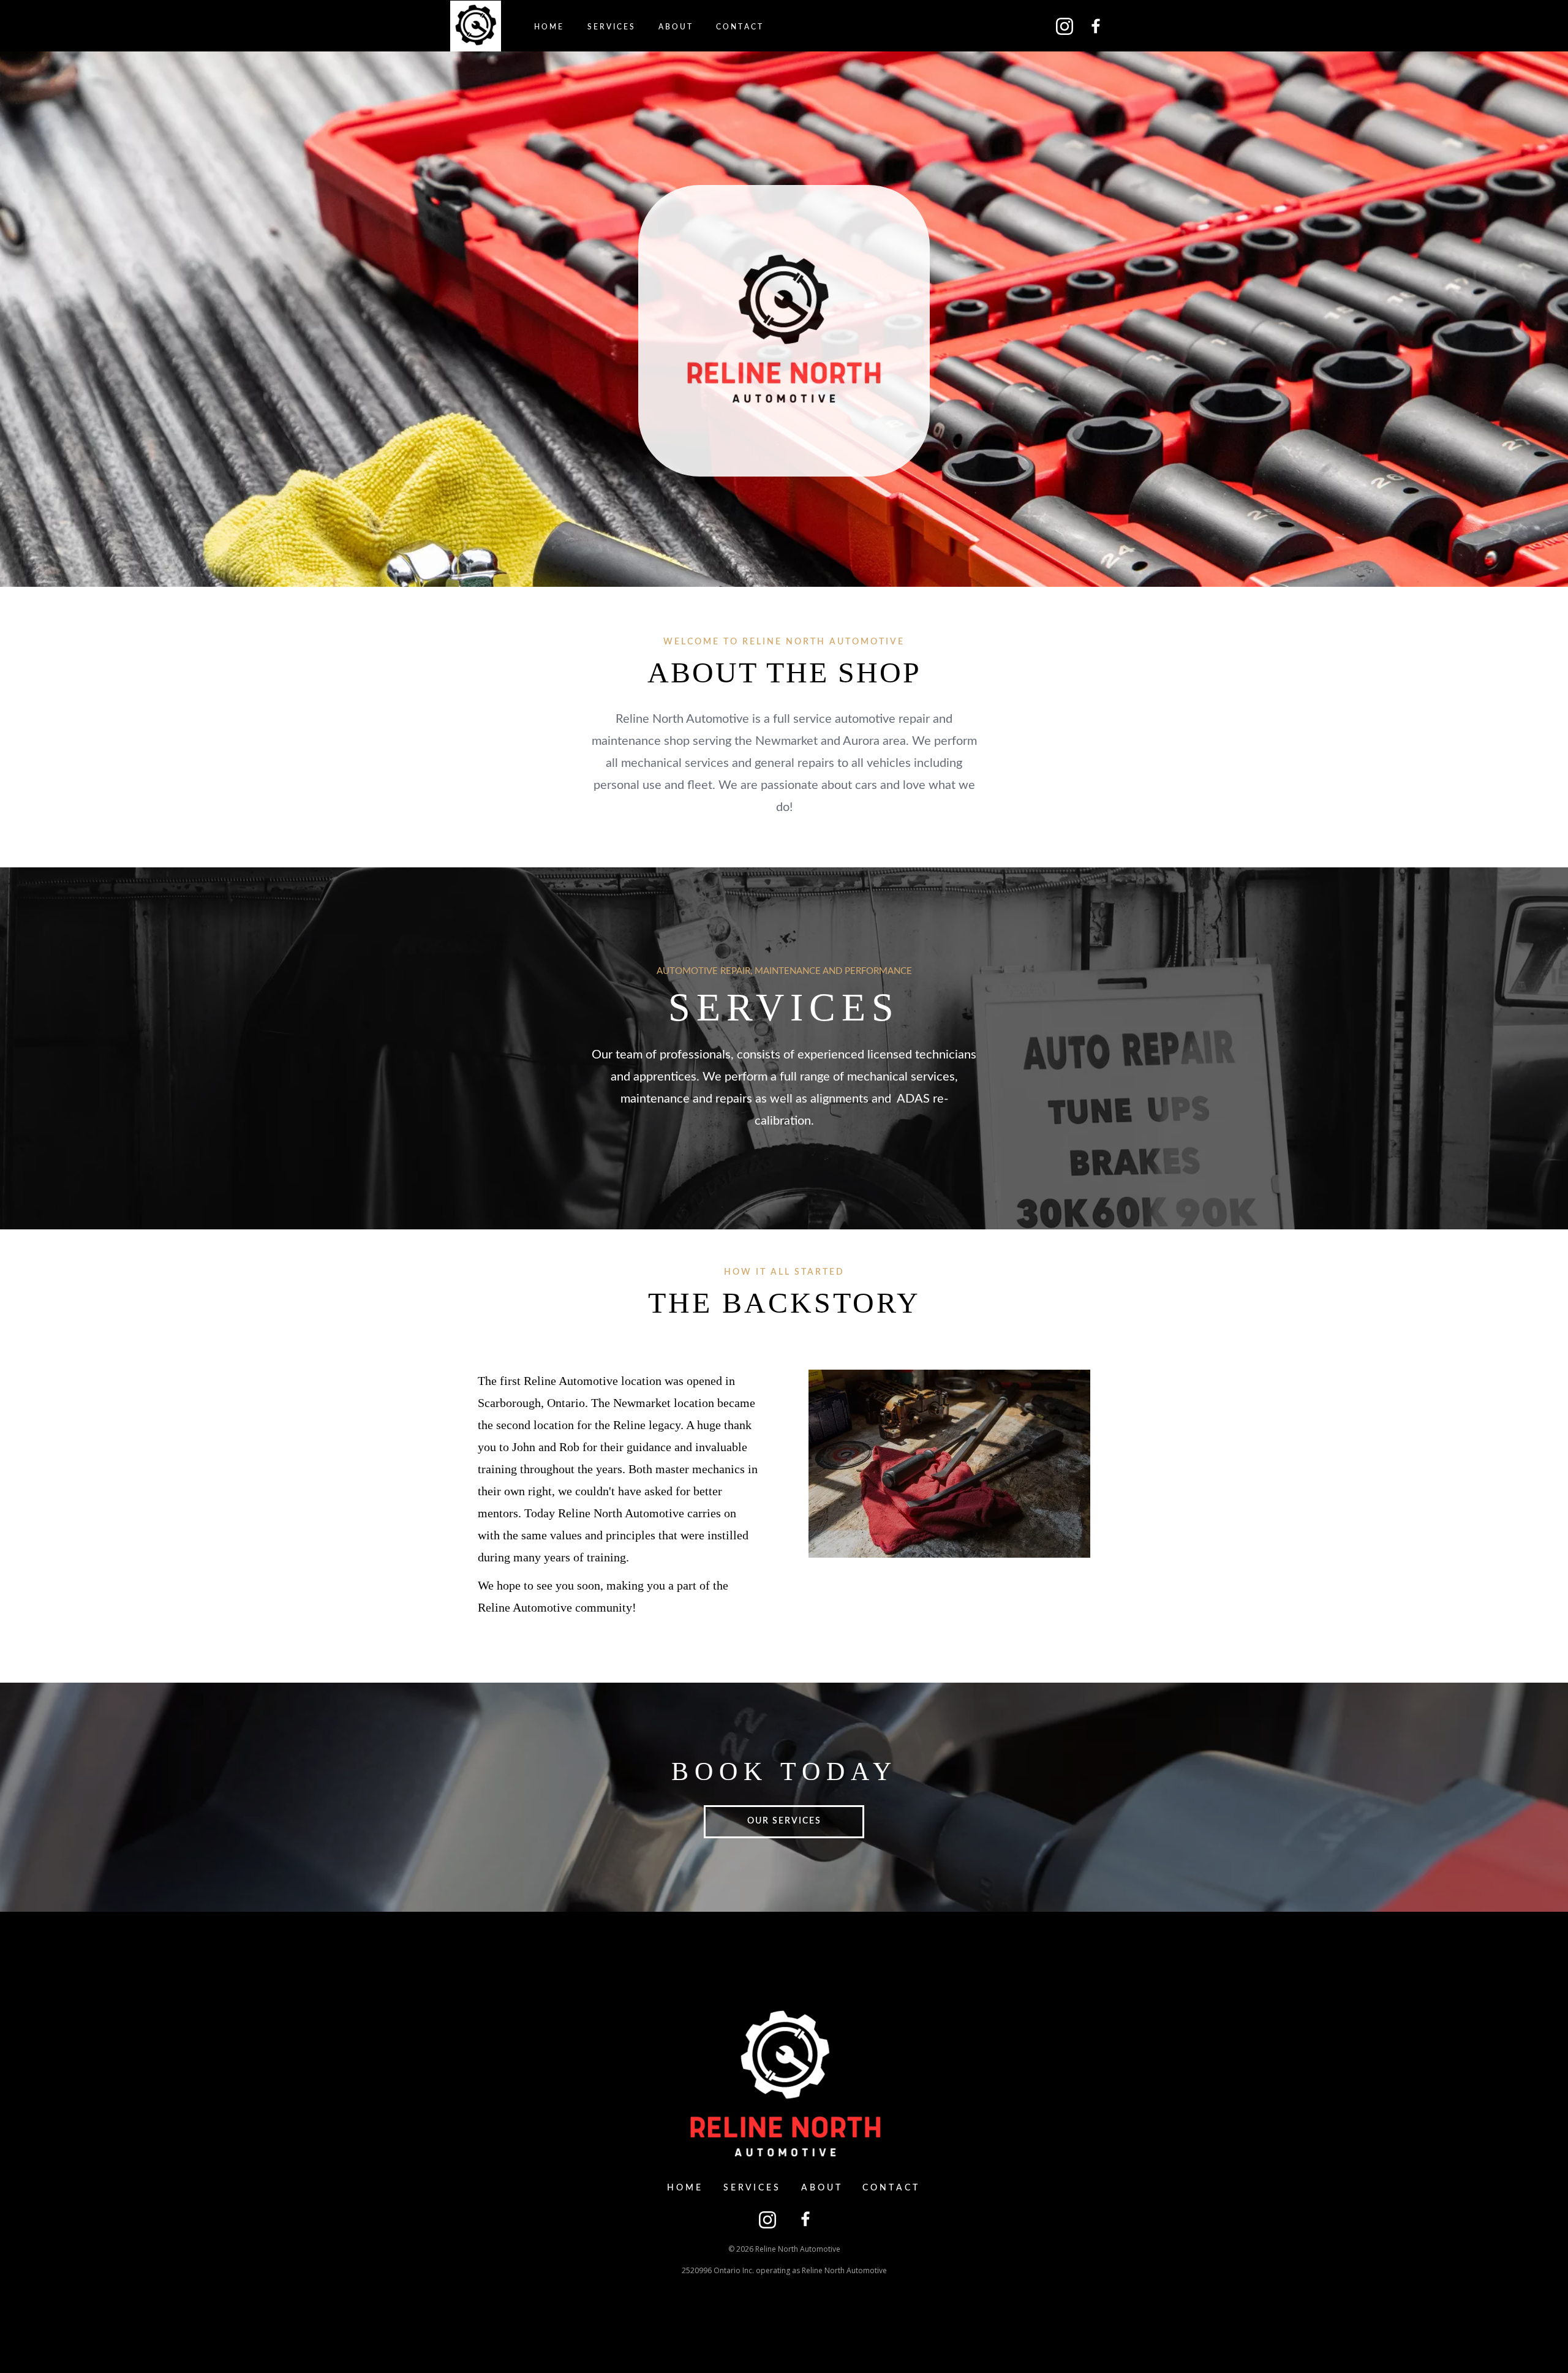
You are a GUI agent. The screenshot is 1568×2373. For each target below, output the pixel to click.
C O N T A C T (739, 27)
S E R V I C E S (611, 27)
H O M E (548, 27)
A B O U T (675, 27)
